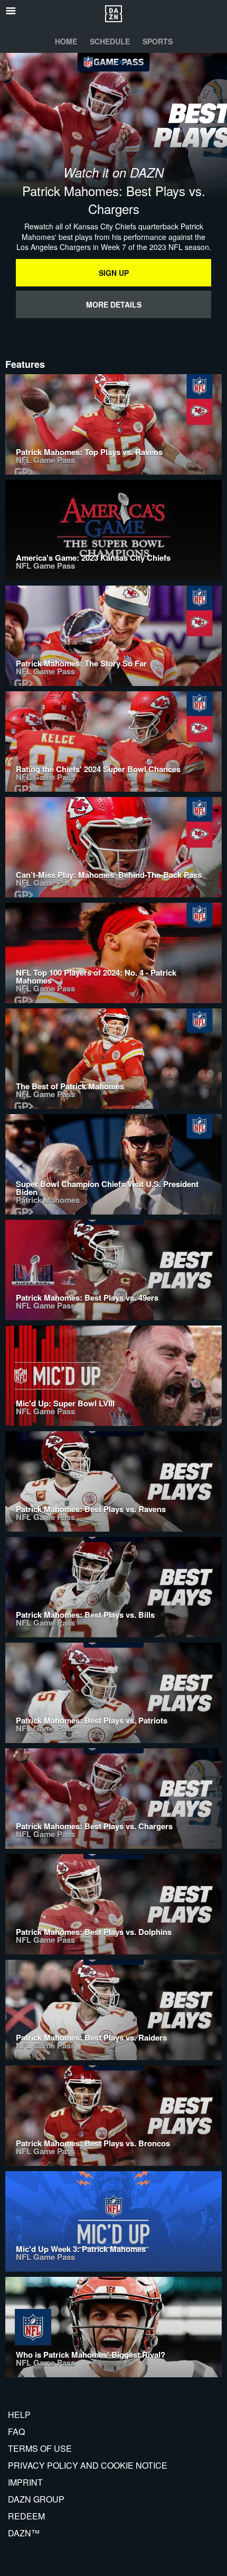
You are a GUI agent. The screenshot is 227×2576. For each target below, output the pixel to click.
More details (114, 304)
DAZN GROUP (36, 2499)
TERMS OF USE (40, 2448)
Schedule (110, 41)
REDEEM (26, 2516)
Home (66, 41)
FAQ (16, 2431)
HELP (19, 2415)
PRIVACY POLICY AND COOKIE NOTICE (88, 2465)
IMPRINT (25, 2482)
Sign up (114, 273)
